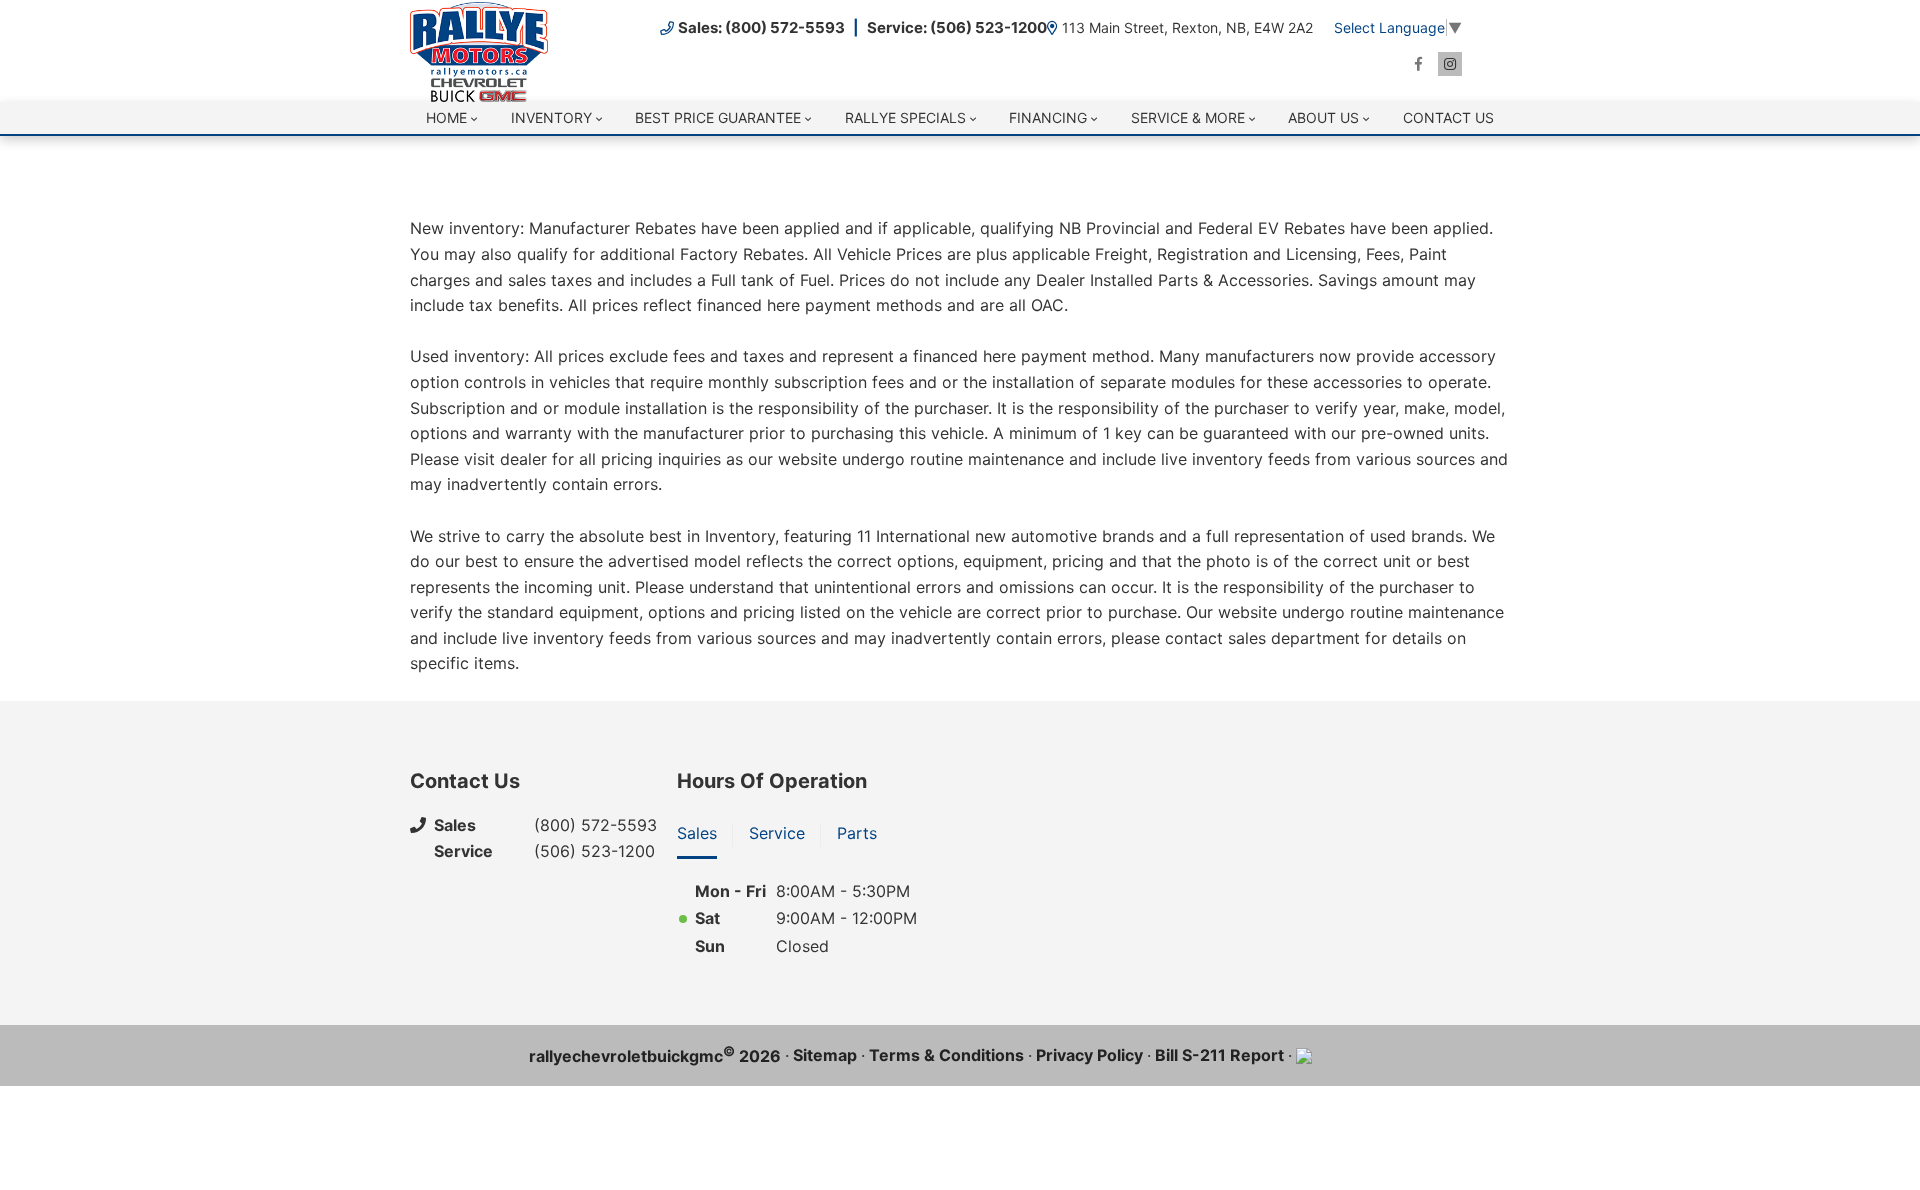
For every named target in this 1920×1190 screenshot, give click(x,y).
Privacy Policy (1089, 1055)
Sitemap (825, 1055)
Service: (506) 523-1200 (957, 27)
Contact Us (1448, 117)
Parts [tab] (857, 833)
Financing (1048, 117)
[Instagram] (1450, 64)
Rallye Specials (905, 117)
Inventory (551, 117)
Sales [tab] (697, 833)
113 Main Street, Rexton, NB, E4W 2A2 (1187, 27)
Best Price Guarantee (718, 117)
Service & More (1188, 117)
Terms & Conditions (946, 1055)
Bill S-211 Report (1219, 1055)
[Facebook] (1418, 64)
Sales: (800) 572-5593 (761, 27)
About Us (1323, 117)
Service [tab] (777, 833)
